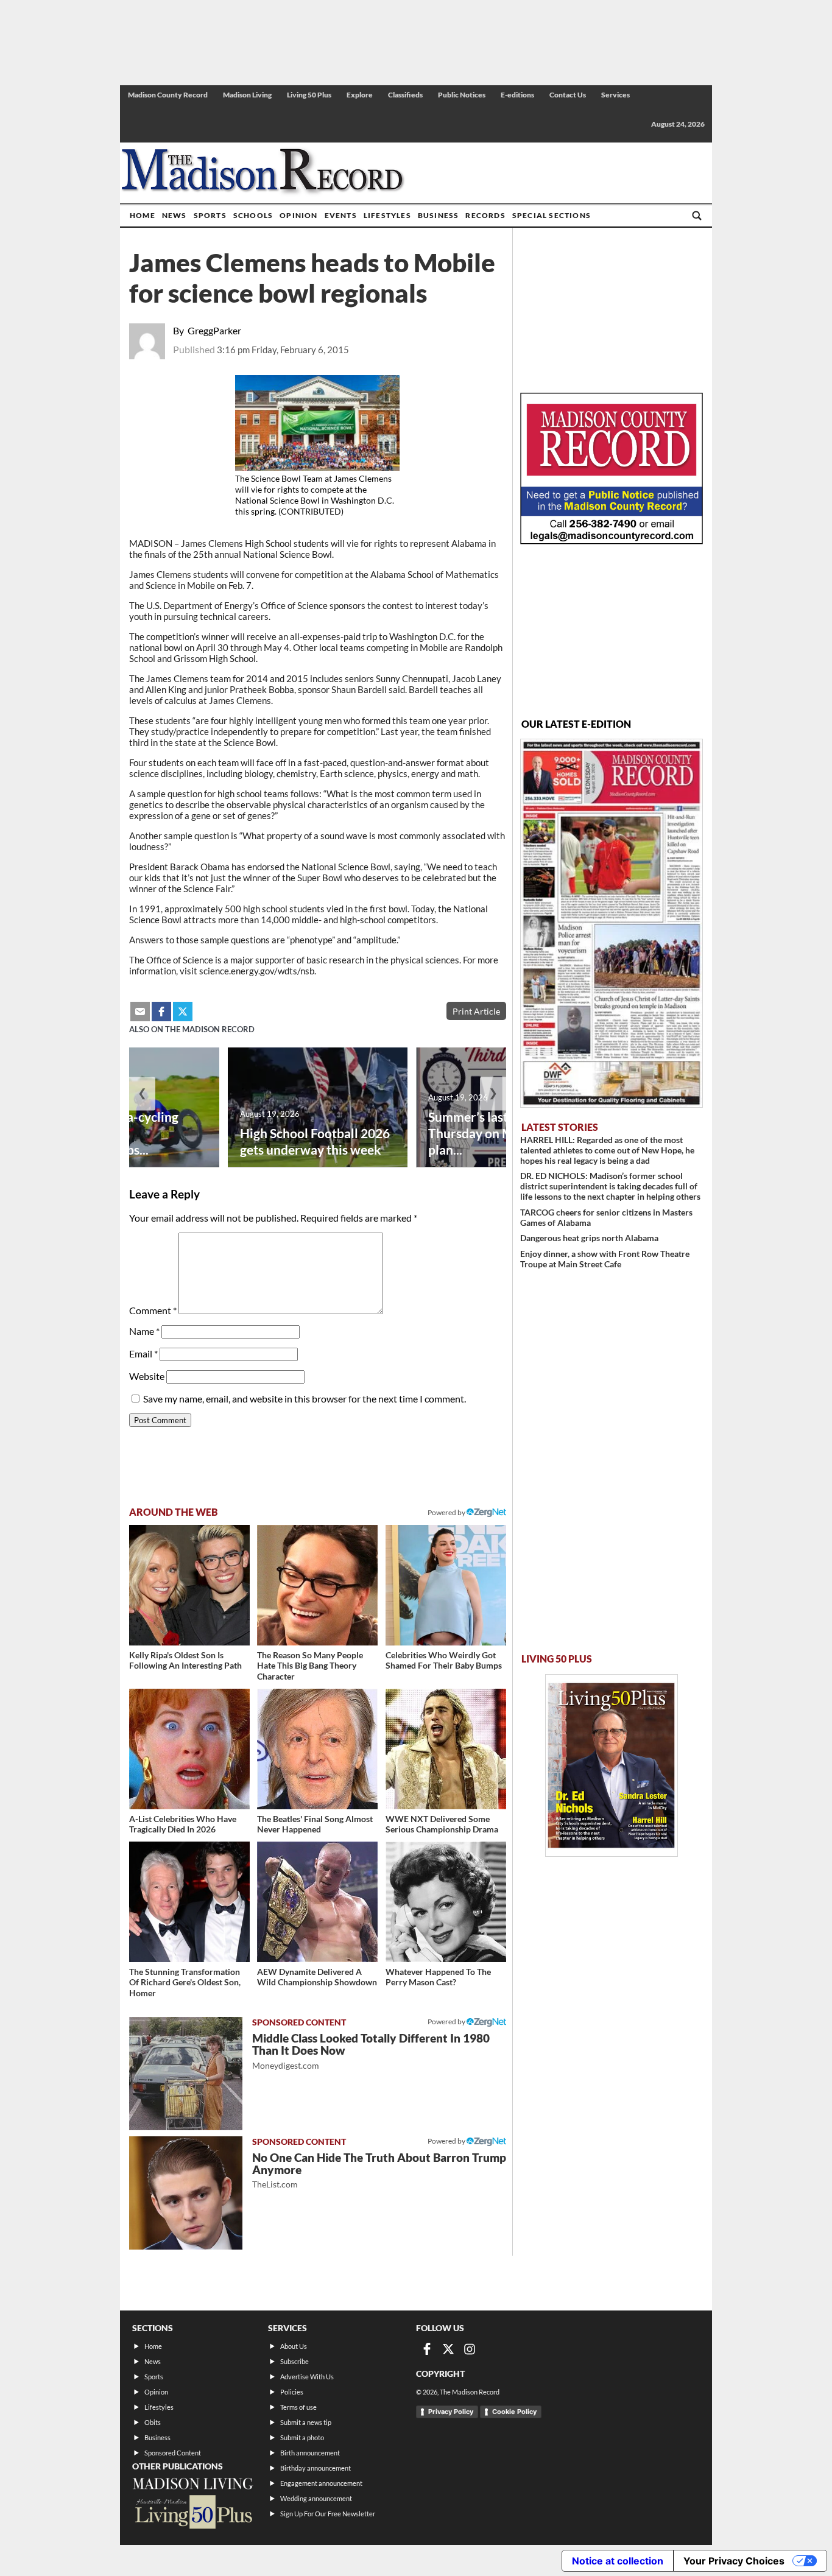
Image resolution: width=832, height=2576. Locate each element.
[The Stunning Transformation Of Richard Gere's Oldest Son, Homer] (189, 1902)
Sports (210, 215)
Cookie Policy (514, 2412)
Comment (153, 1310)
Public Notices (462, 95)
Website (147, 1376)
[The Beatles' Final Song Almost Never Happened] (317, 1749)
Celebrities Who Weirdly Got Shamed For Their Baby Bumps (444, 1660)
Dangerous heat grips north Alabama (589, 1238)
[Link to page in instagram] (470, 2349)
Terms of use (298, 2407)
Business (439, 215)
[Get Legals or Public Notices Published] (612, 540)
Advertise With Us (307, 2377)
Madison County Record (168, 95)
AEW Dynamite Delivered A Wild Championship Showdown (317, 1977)
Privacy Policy (451, 2412)
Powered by (447, 2022)
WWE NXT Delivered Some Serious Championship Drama (442, 1824)
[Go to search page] (697, 216)
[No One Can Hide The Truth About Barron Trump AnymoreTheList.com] (186, 2193)
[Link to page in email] (140, 1012)
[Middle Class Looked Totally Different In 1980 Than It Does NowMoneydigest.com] (186, 2074)
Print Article (476, 1011)
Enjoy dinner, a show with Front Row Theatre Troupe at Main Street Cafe (605, 1259)
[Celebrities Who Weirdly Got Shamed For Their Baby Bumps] (446, 1585)
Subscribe (294, 2361)
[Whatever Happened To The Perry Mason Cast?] (446, 1902)
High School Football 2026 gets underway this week (315, 1141)
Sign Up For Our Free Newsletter (328, 2514)
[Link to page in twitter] (183, 1012)
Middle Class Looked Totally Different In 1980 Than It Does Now (371, 2051)
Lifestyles (387, 215)
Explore (360, 95)
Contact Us (568, 95)
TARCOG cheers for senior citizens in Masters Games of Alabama (606, 1217)
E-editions (517, 95)
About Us (294, 2346)
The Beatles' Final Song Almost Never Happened (315, 1824)
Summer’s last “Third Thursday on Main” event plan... (499, 1133)
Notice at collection (618, 2561)
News (175, 215)
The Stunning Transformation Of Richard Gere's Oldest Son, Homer (185, 1982)
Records (485, 215)
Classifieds (405, 95)
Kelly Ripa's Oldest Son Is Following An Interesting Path (185, 1660)
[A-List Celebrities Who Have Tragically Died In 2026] (189, 1749)
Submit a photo (302, 2437)
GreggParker (214, 330)
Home (143, 215)
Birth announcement (310, 2453)
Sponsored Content (173, 2453)
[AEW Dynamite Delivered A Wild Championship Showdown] (317, 1902)
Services (615, 95)
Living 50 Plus (309, 95)
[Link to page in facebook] (161, 1012)
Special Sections (552, 215)
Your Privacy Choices (734, 2561)
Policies (292, 2392)
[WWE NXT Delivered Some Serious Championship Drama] (446, 1749)
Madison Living (247, 95)
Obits (153, 2422)
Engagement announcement (321, 2483)
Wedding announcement (316, 2498)
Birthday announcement (316, 2468)
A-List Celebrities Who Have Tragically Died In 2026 (183, 1824)
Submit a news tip (306, 2422)
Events (341, 215)
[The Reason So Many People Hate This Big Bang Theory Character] (317, 1585)
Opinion (298, 215)
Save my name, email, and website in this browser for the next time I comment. (305, 1399)
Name (144, 1331)
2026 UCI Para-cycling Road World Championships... (115, 1133)
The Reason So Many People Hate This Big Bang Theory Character (310, 1666)
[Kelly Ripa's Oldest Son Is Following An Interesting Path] (189, 1585)
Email (143, 1353)
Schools (253, 215)
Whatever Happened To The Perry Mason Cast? (438, 1977)
